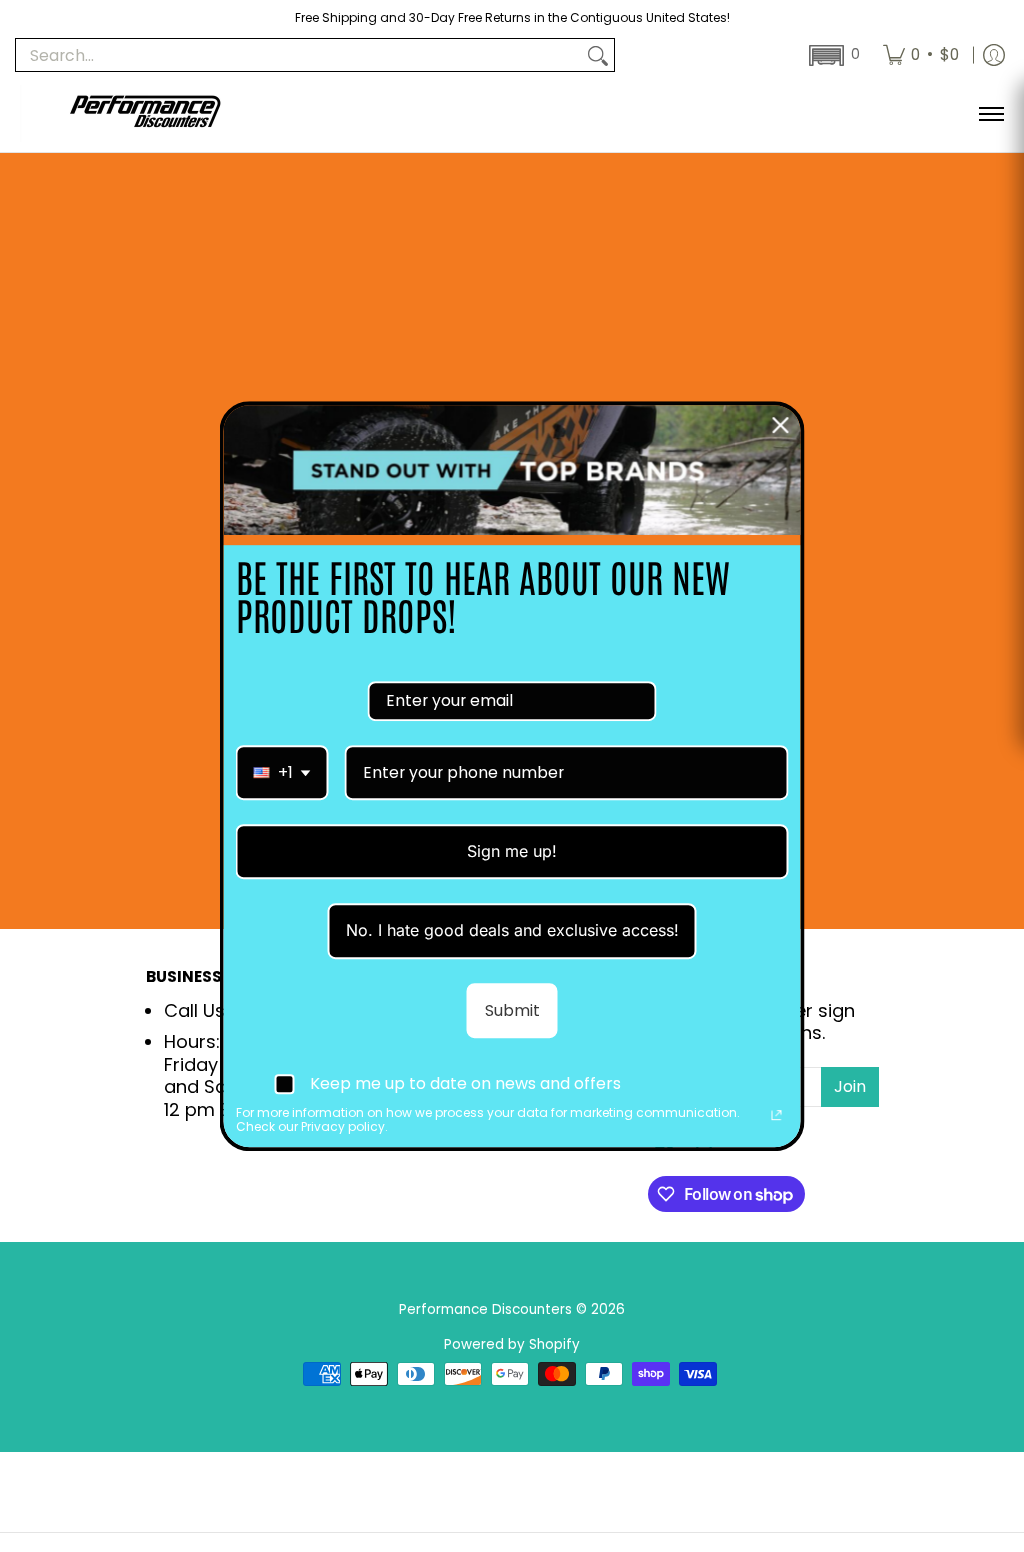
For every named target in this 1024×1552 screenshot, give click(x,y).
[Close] (781, 425)
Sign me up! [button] (512, 851)
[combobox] (282, 772)
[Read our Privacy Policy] (777, 1115)
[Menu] (990, 113)
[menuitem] (921, 55)
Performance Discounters (485, 1309)
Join (850, 1086)
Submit (512, 1010)
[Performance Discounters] (145, 113)
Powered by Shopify (512, 1344)
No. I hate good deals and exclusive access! (512, 931)
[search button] (598, 55)
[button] (832, 55)
